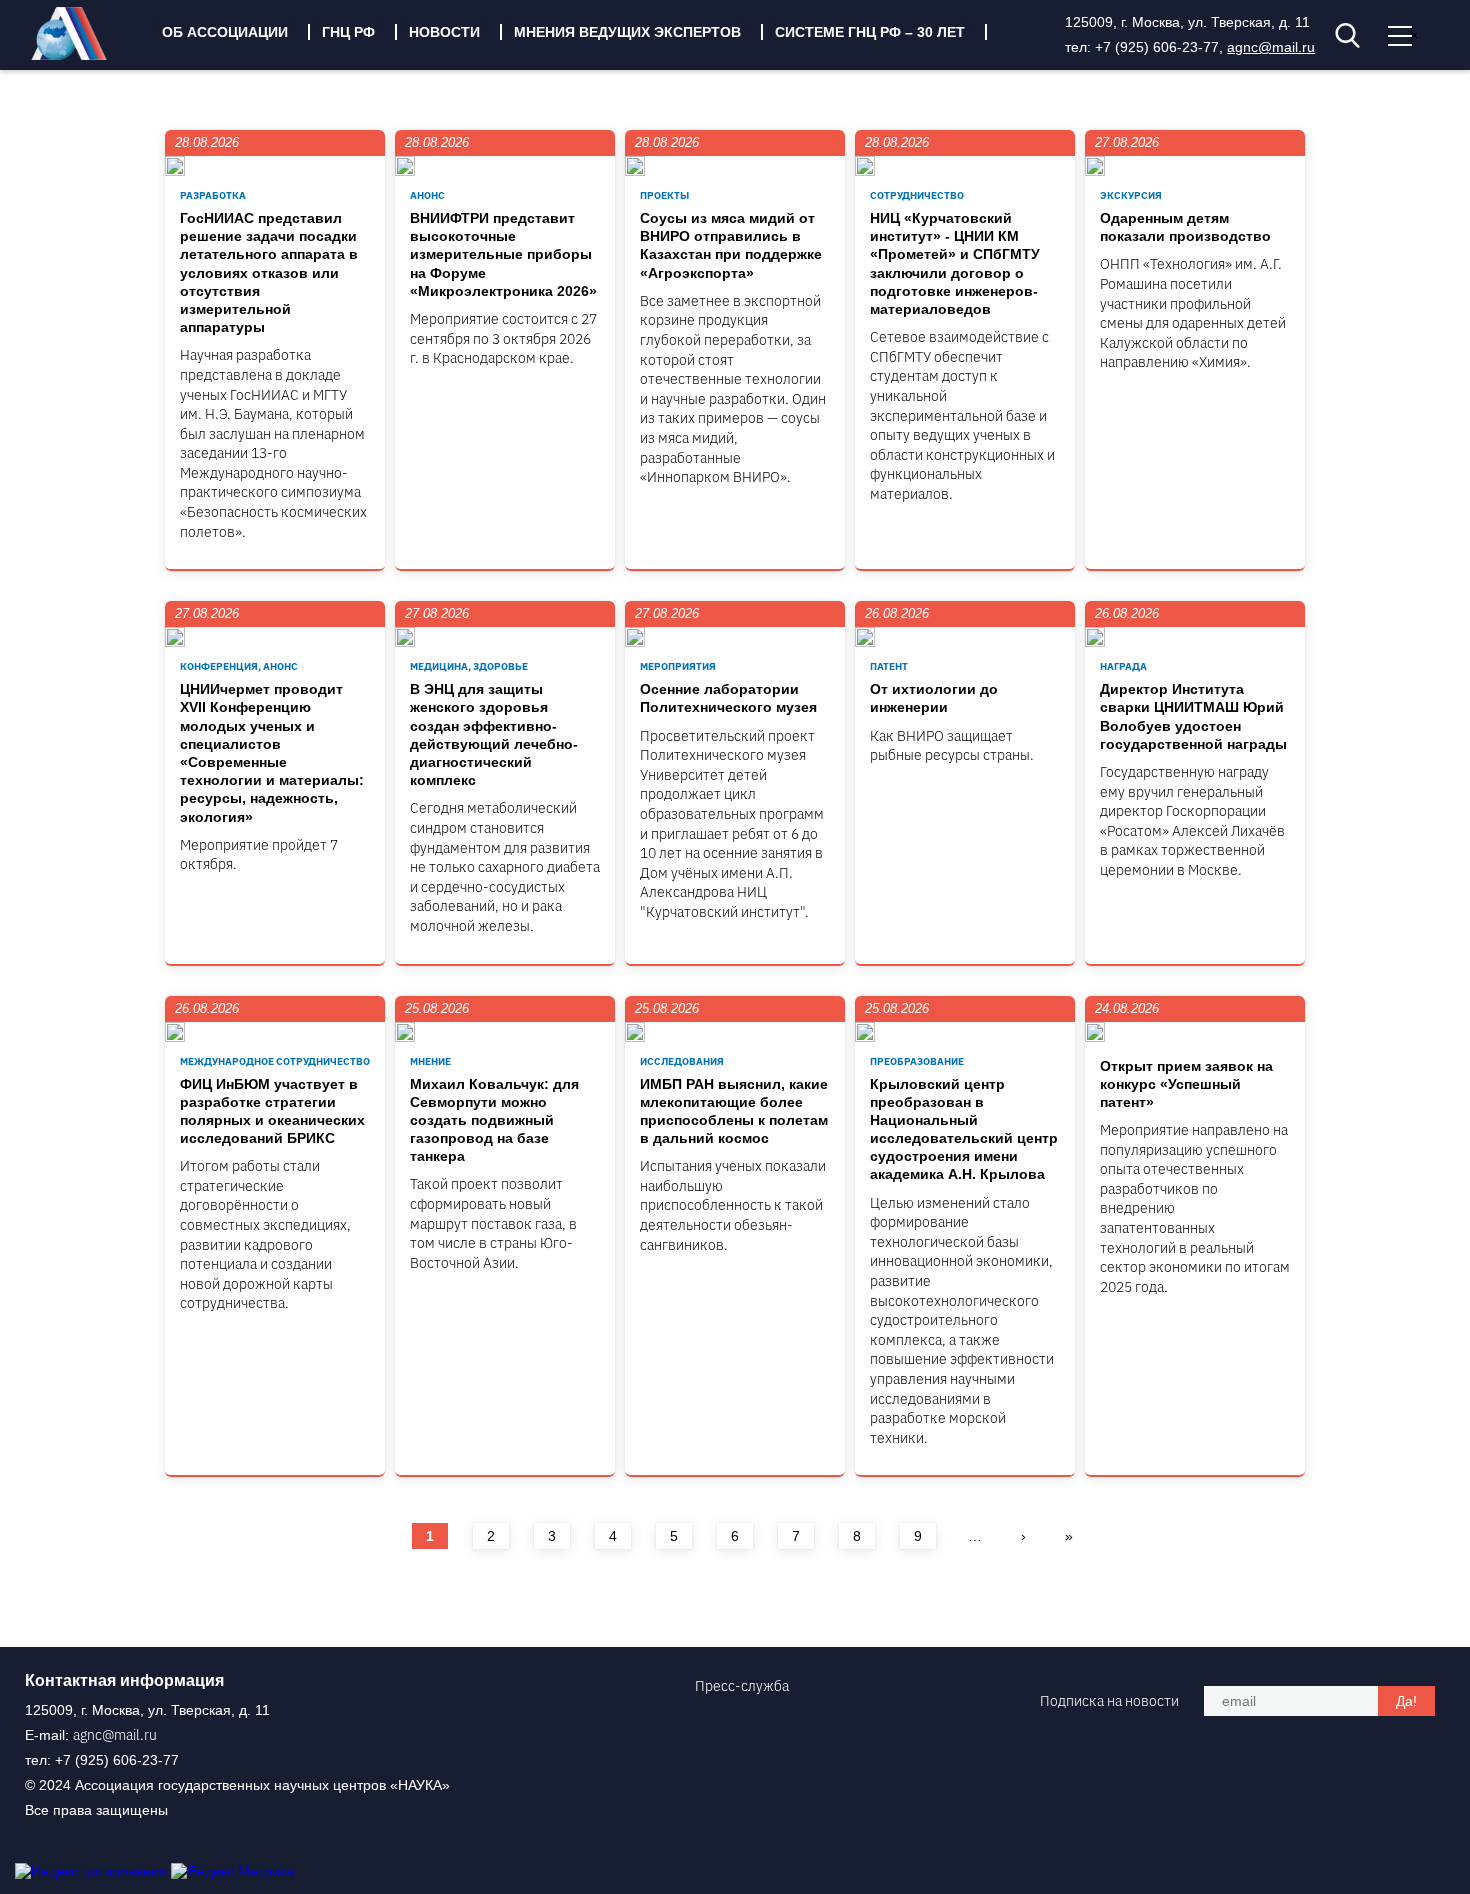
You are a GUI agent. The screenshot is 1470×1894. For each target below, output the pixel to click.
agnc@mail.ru (1271, 47)
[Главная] (84, 55)
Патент (889, 666)
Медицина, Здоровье (469, 666)
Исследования (682, 1061)
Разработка (213, 195)
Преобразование (917, 1061)
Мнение (430, 1061)
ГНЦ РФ (348, 32)
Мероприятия (678, 666)
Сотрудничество (917, 195)
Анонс (427, 195)
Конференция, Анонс (239, 666)
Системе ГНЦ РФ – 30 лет (870, 32)
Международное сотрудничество (275, 1061)
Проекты (664, 195)
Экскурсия (1131, 195)
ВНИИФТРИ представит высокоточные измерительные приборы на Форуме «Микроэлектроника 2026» (503, 254)
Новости (444, 32)
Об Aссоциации (225, 32)
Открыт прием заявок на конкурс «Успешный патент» (1186, 1084)
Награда (1123, 666)
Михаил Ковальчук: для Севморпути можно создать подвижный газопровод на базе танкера (494, 1120)
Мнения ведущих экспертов (627, 32)
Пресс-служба (742, 1686)
